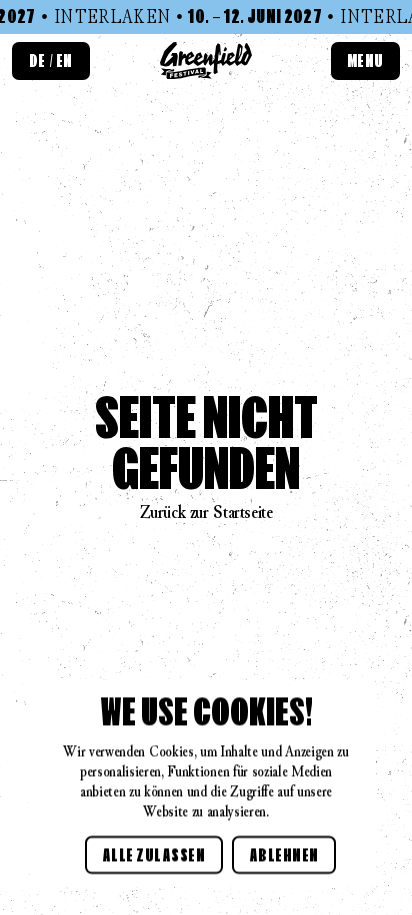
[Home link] (206, 60)
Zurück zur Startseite (206, 512)
